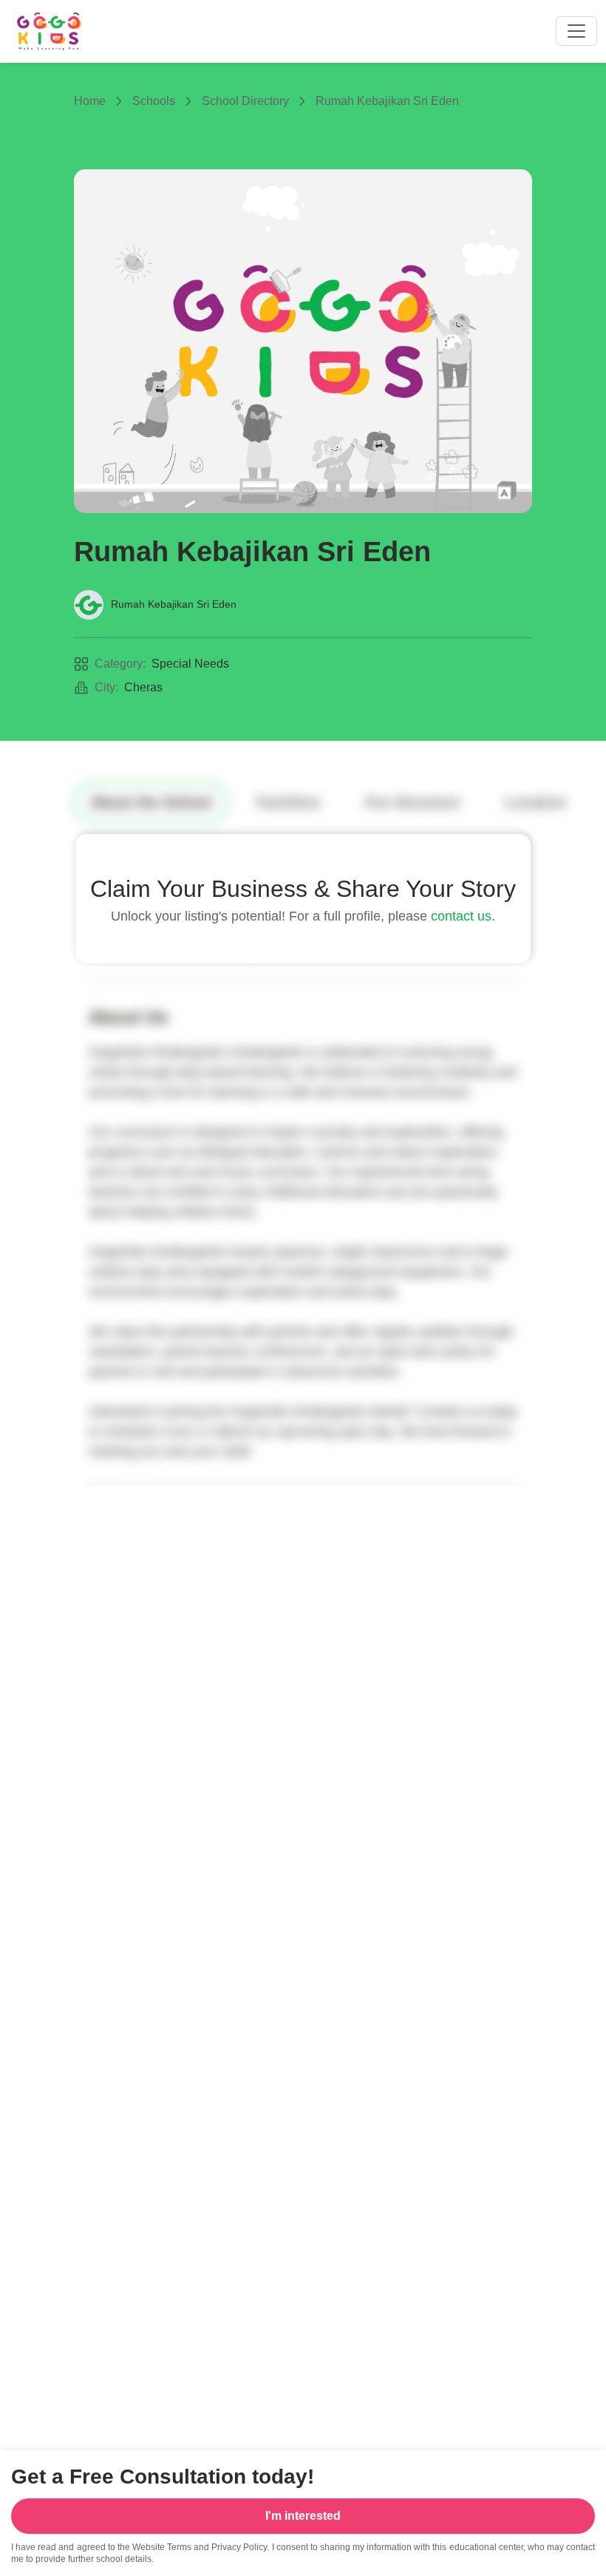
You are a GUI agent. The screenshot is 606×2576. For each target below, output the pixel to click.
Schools (154, 101)
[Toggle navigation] (576, 31)
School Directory (245, 101)
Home (90, 101)
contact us (461, 916)
